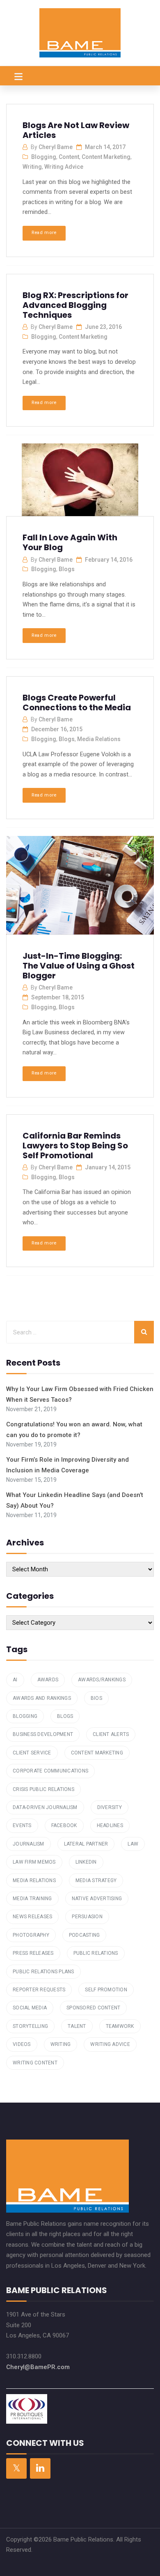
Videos (22, 2044)
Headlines (110, 1825)
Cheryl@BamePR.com (38, 2367)
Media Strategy (96, 1880)
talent (77, 2026)
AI (15, 1680)
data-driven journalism (45, 1807)
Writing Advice (64, 167)
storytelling (30, 2026)
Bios (96, 1698)
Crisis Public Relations (43, 1789)
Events (22, 1825)
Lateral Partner (86, 1844)
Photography (31, 1935)
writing (61, 2044)
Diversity (110, 1807)
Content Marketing (106, 157)
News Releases (32, 1917)
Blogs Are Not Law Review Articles (76, 130)
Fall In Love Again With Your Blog (70, 542)
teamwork (120, 2026)
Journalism (29, 1844)
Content (69, 157)
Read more (44, 233)
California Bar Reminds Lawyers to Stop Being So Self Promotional (75, 1146)
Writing (32, 167)
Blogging (44, 157)
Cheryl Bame (56, 147)
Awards (48, 1680)
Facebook (64, 1825)
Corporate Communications (50, 1771)
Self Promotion (106, 1990)
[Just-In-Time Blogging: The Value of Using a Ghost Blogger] (79, 886)
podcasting (85, 1935)
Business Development (43, 1734)
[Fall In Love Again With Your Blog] (79, 483)
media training (32, 1899)
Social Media (30, 2008)
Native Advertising (97, 1899)
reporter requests (39, 1990)
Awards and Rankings (42, 1698)
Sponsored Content (93, 2008)
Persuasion (87, 1917)
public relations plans (43, 1972)
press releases (33, 1953)
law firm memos (34, 1862)
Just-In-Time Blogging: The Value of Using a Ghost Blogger (79, 966)
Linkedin (86, 1862)
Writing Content (35, 2063)
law (133, 1844)
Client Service (32, 1753)
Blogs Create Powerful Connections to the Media (77, 703)
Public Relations (96, 1953)
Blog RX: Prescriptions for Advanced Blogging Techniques (75, 305)
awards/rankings (102, 1680)
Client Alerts (111, 1734)
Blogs (67, 569)
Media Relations (99, 739)
